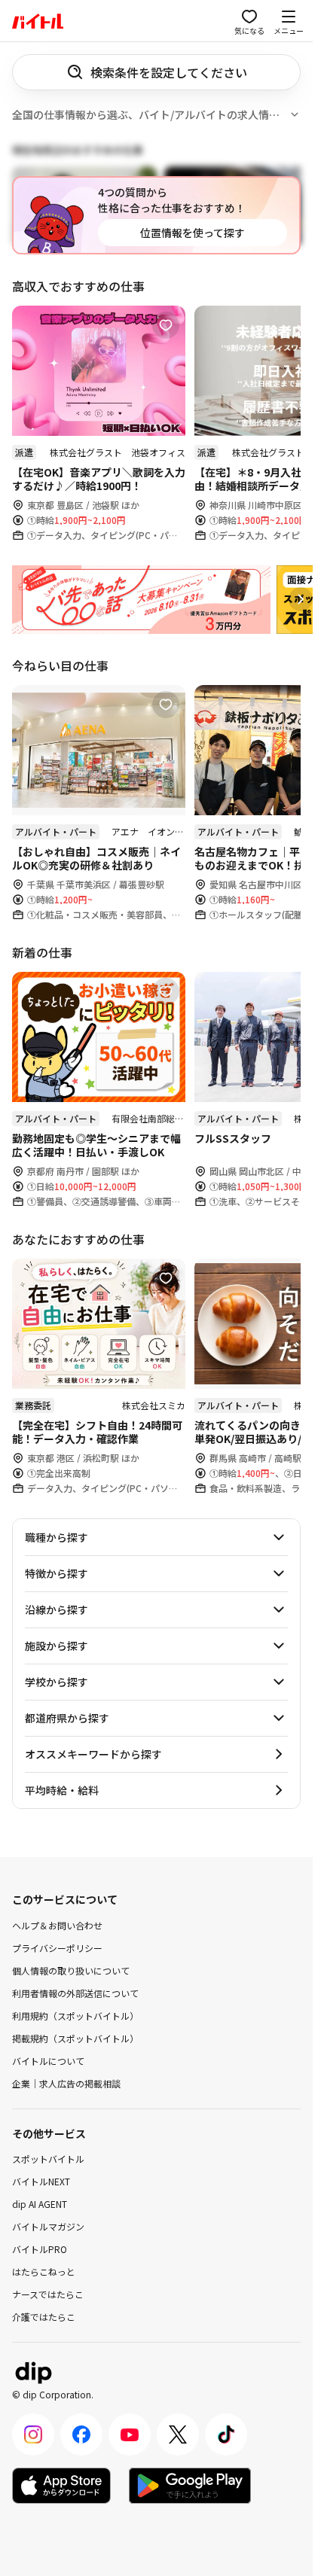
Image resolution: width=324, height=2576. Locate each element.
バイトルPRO (40, 2249)
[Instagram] (33, 2434)
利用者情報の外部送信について (75, 1992)
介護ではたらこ (44, 2317)
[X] (178, 2434)
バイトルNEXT (41, 2181)
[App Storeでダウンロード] (61, 2486)
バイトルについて (48, 2060)
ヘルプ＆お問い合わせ (57, 1924)
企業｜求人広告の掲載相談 (66, 2083)
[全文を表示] (295, 114)
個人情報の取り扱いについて (71, 1970)
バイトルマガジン (48, 2226)
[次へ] (301, 599)
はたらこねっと (44, 2272)
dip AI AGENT (40, 2204)
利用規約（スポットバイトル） (75, 2015)
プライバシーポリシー (57, 1947)
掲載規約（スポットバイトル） (75, 2037)
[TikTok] (226, 2434)
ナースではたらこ (48, 2294)
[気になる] (166, 325)
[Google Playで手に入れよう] (190, 2486)
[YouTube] (130, 2434)
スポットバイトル (48, 2159)
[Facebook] (81, 2434)
